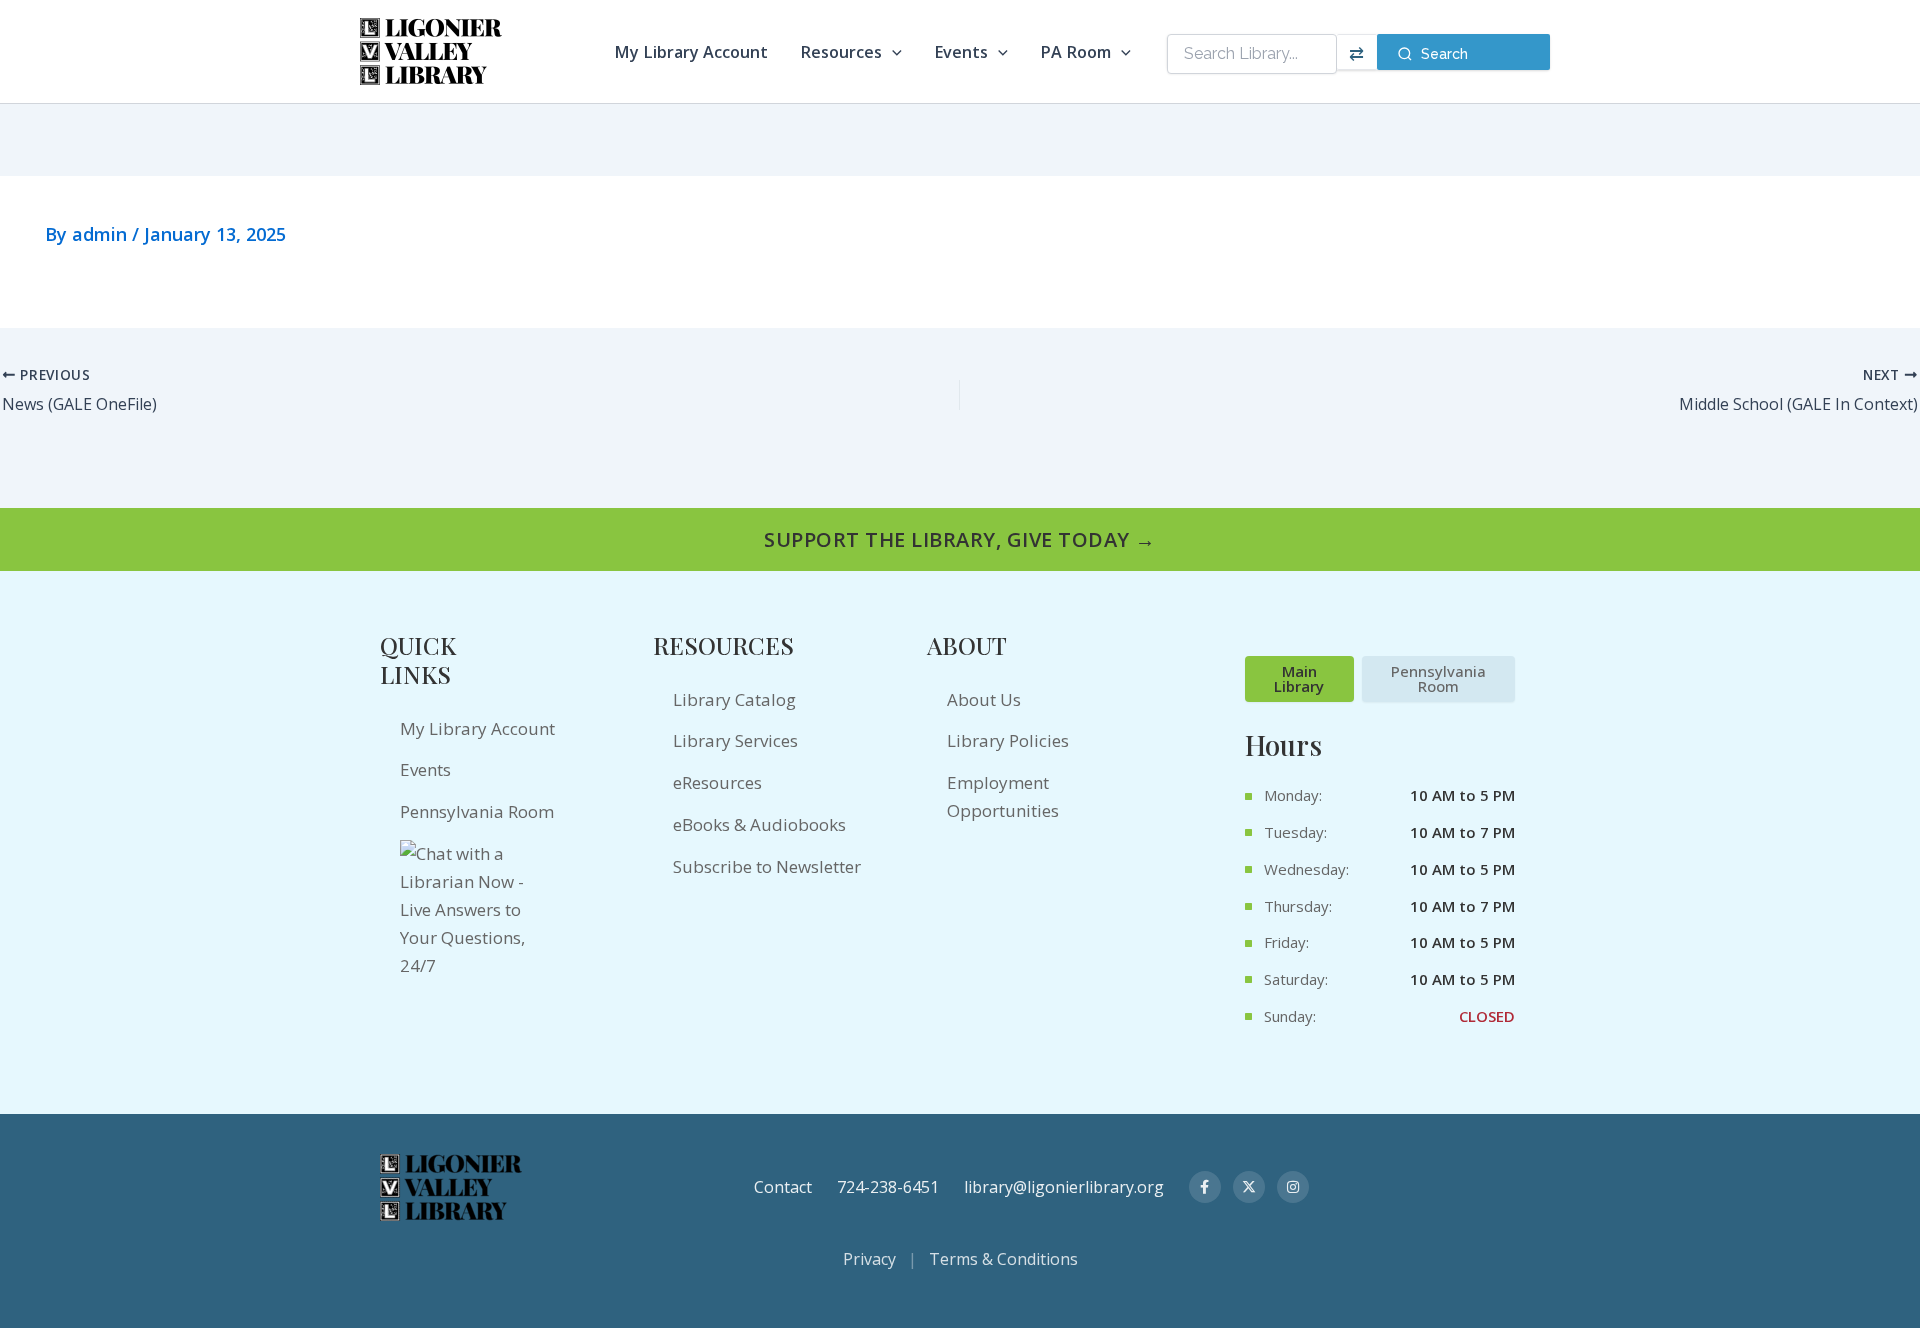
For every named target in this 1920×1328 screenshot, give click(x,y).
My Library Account (691, 52)
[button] (892, 52)
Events (961, 52)
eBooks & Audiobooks (759, 824)
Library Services (735, 740)
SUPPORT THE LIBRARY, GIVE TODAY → (960, 539)
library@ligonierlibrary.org (1064, 1187)
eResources (717, 782)
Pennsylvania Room (477, 811)
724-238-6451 (888, 1187)
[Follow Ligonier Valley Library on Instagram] (1293, 1187)
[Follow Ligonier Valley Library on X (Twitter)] (1249, 1187)
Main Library (1299, 678)
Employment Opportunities (1003, 796)
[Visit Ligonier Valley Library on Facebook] (1205, 1187)
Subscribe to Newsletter (767, 866)
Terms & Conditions (1003, 1259)
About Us (984, 699)
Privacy (869, 1259)
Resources (841, 52)
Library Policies (1008, 740)
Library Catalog (734, 699)
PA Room (1075, 52)
